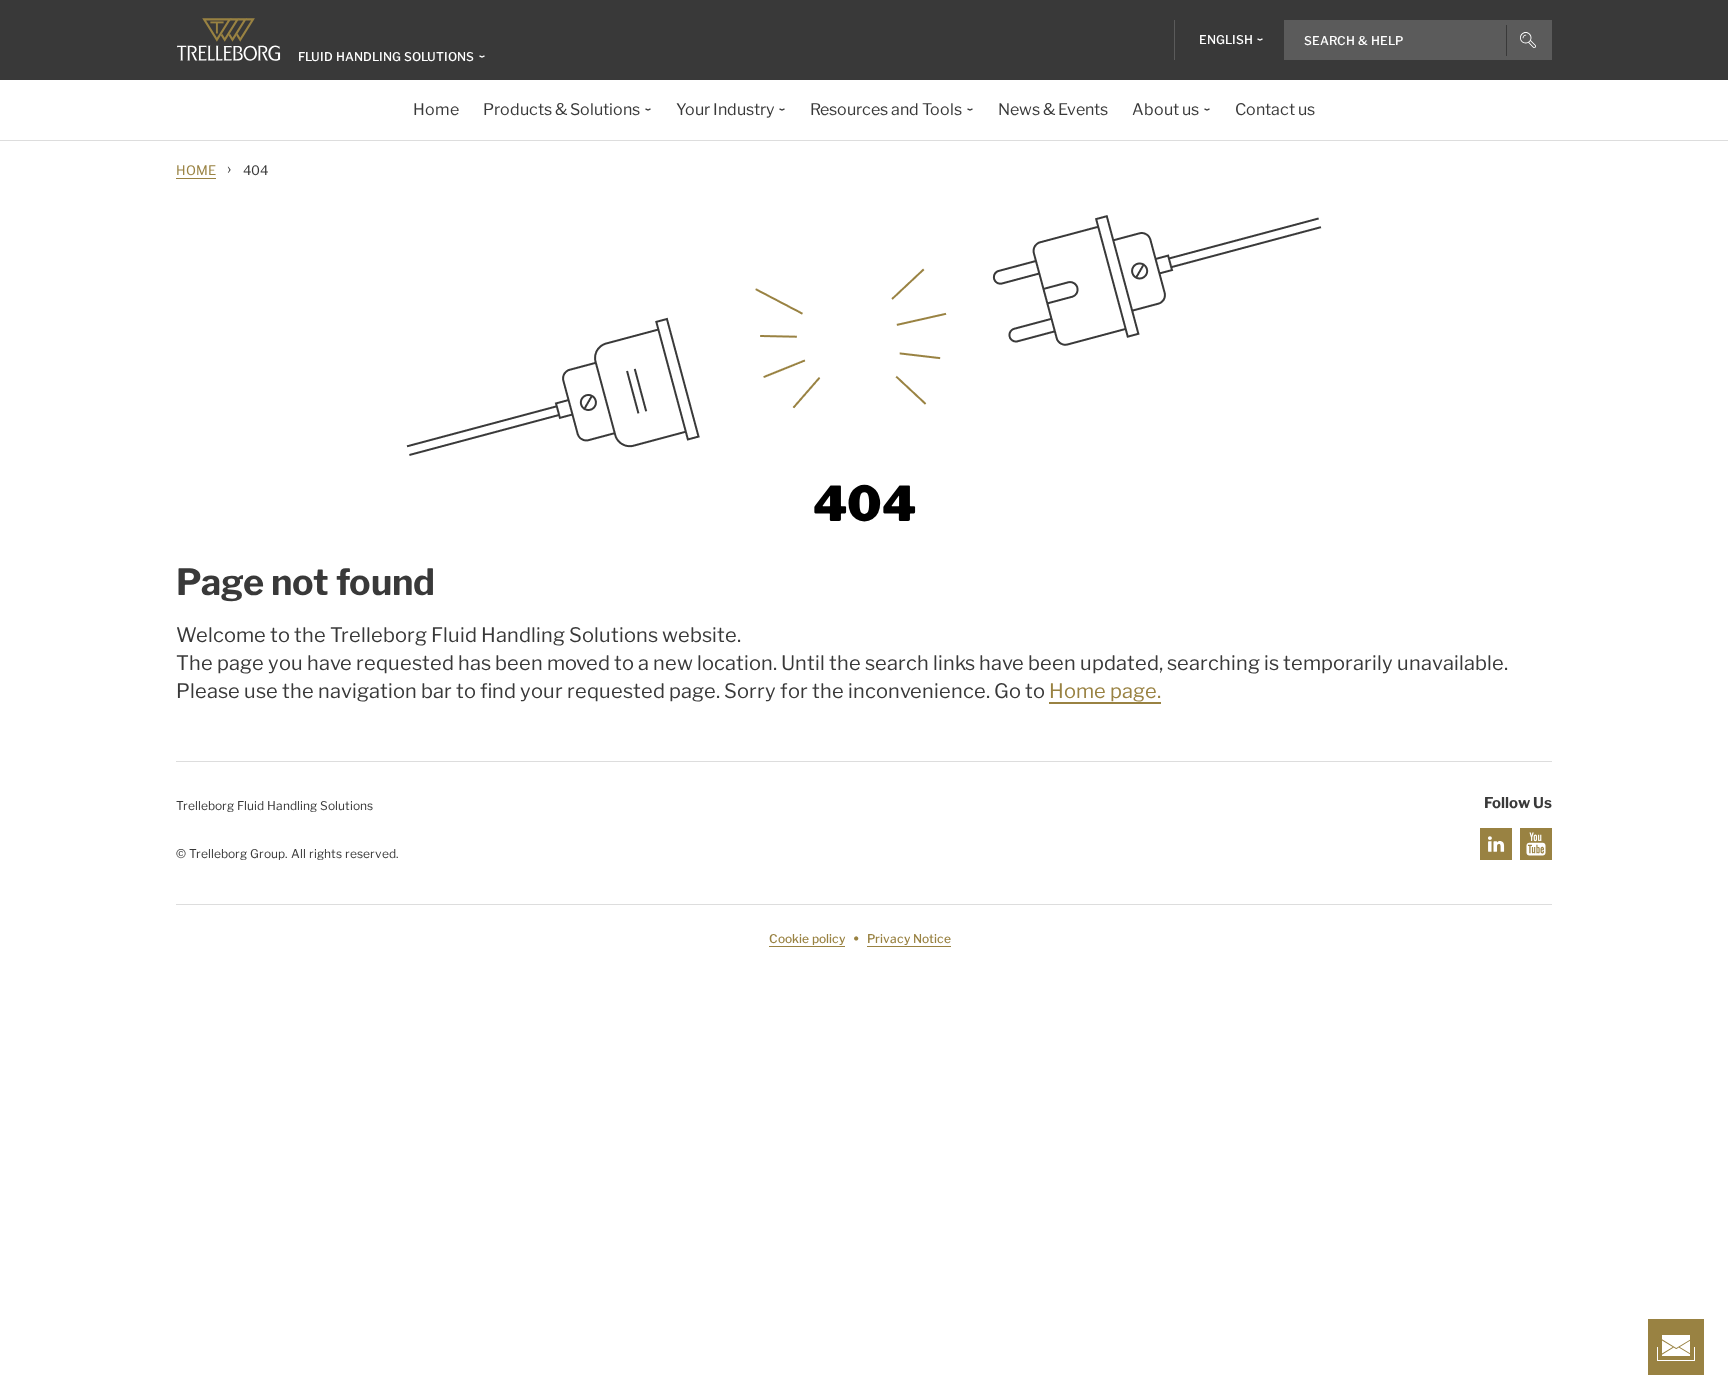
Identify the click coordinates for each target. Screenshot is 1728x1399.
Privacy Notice (909, 938)
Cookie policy (807, 938)
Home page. (1105, 691)
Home (196, 170)
